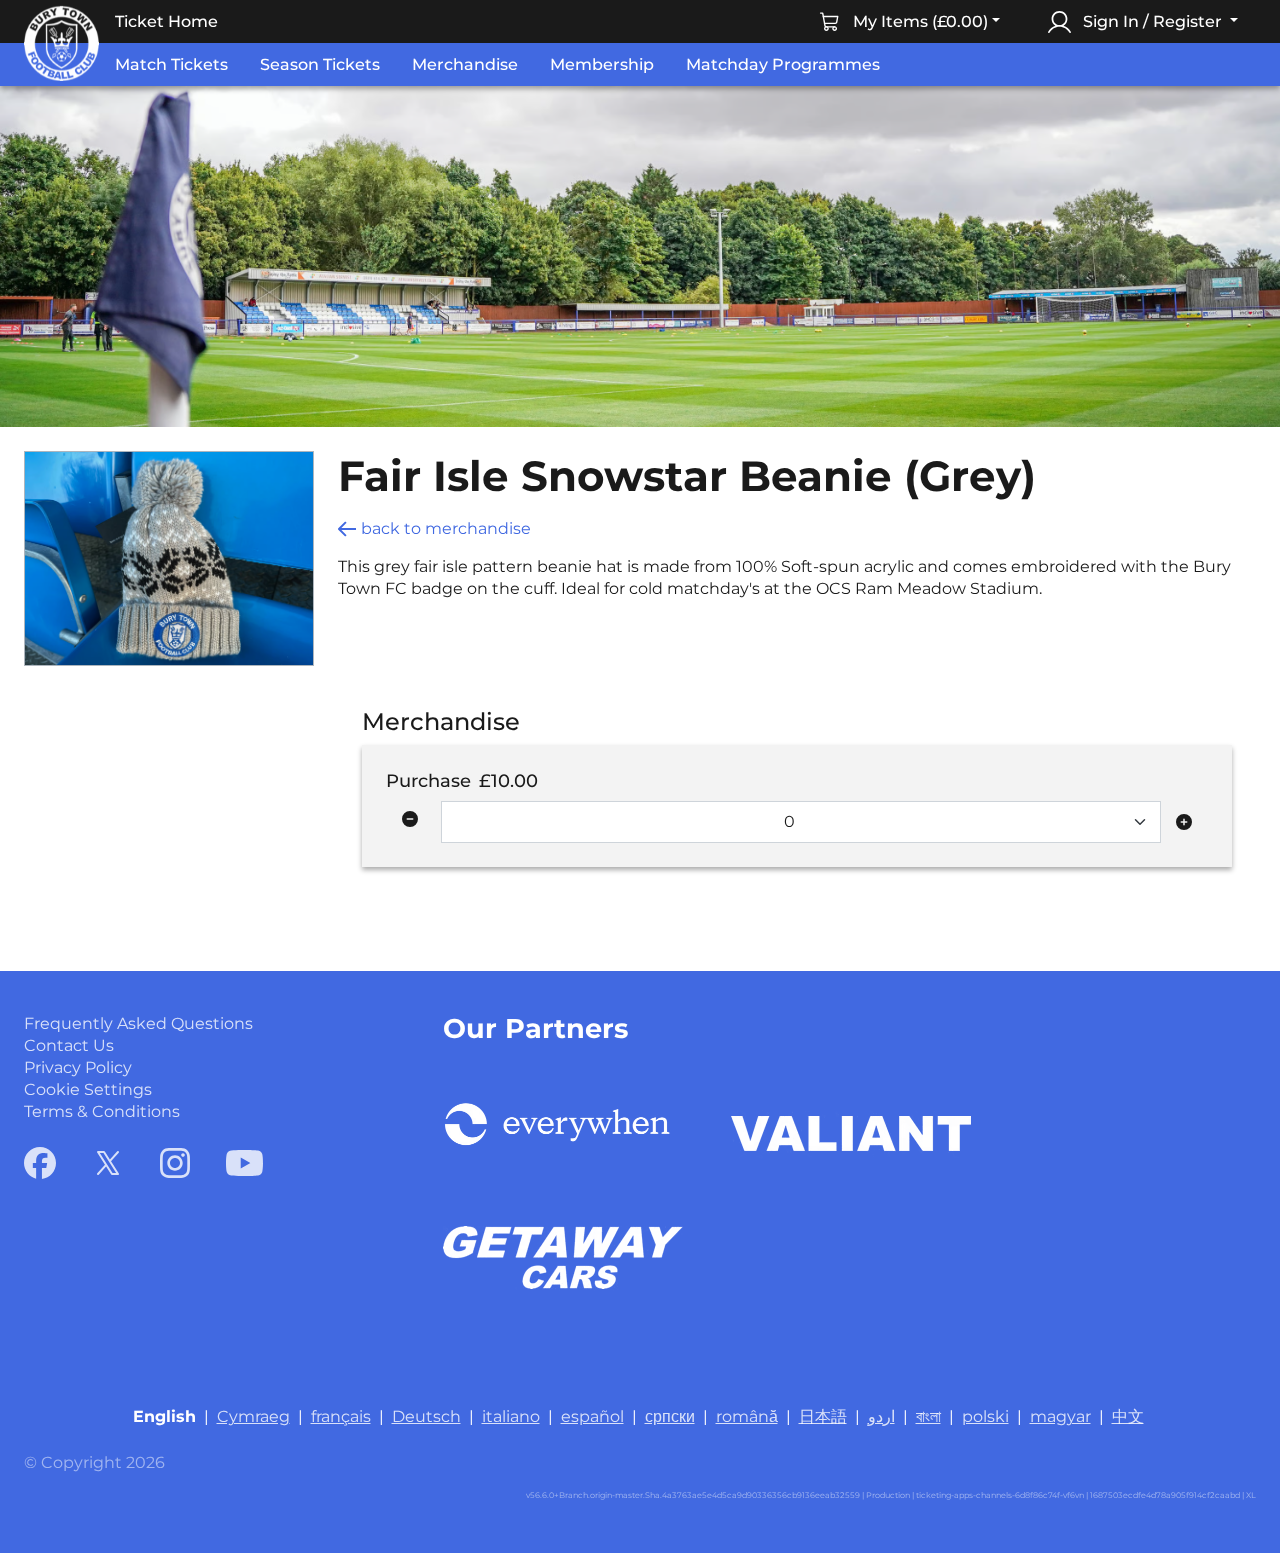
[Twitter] (108, 1163)
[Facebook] (40, 1163)
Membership (602, 64)
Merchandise (465, 64)
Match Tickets (171, 64)
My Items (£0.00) (920, 21)
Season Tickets (320, 64)
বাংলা (928, 1416)
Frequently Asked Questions (138, 1023)
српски (670, 1416)
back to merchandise (446, 528)
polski (985, 1416)
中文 (1128, 1416)
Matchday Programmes (783, 64)
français (341, 1416)
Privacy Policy (78, 1067)
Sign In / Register (1152, 21)
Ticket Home (166, 21)
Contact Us (69, 1045)
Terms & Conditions (102, 1111)
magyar (1060, 1416)
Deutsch (426, 1416)
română (747, 1416)
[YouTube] (244, 1163)
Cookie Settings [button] (88, 1089)
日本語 (823, 1416)
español (592, 1416)
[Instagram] (175, 1163)
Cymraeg (253, 1416)
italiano (511, 1416)
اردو (881, 1416)
